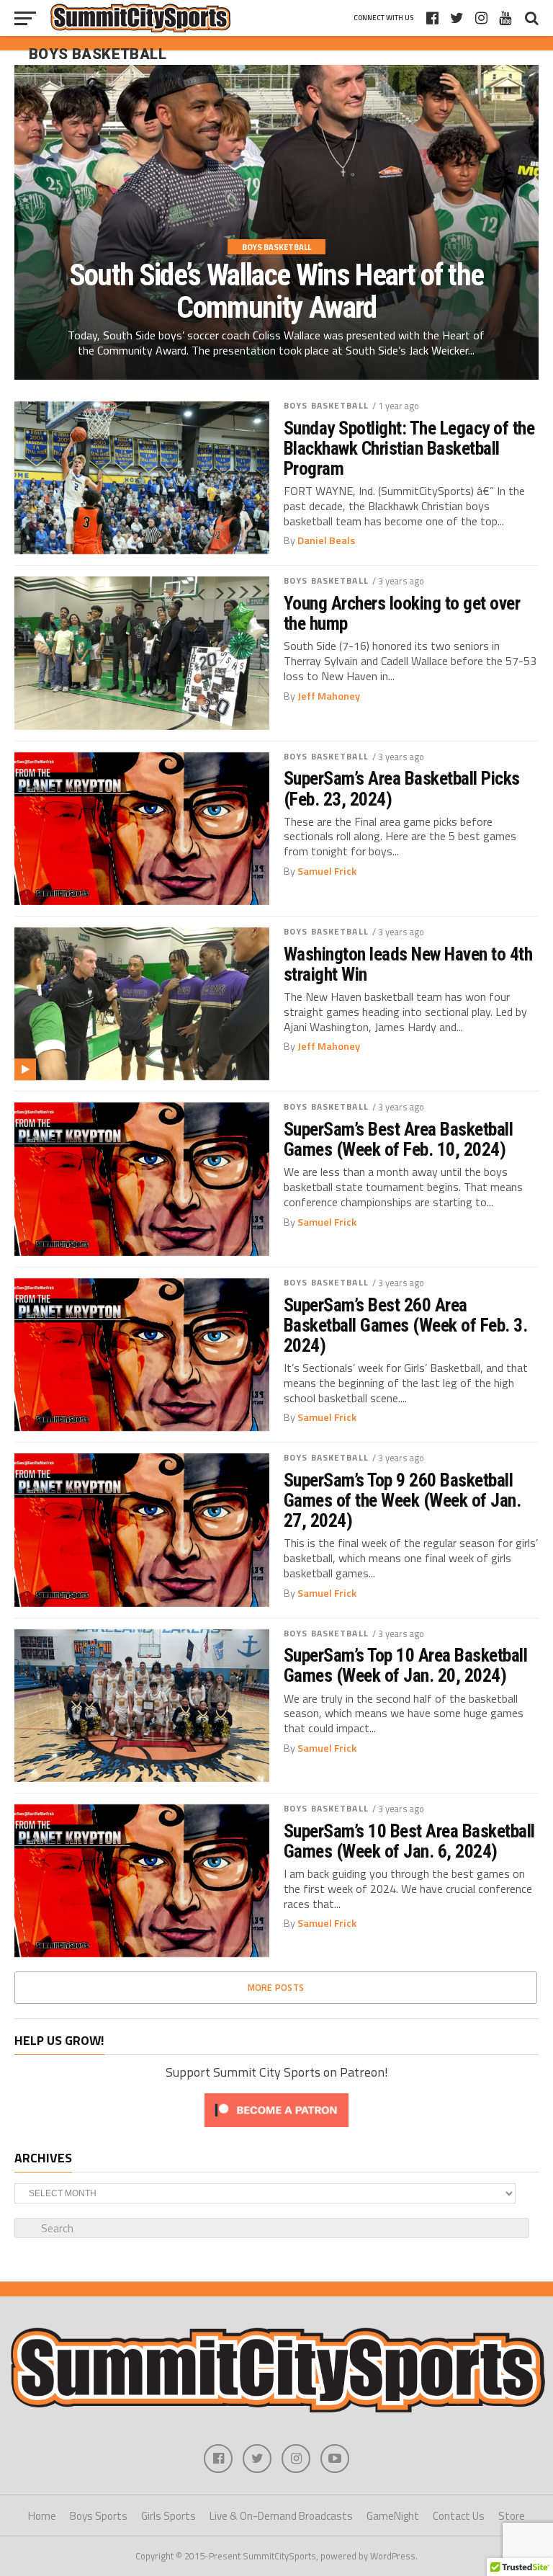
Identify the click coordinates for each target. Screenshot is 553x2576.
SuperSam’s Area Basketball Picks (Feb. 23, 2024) (402, 788)
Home (42, 2516)
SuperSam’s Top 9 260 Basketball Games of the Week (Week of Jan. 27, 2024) (402, 1500)
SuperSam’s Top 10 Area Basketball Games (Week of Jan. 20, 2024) (405, 1665)
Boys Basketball (326, 405)
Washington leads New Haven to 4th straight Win (408, 964)
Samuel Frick (327, 871)
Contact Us (459, 2516)
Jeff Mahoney (329, 696)
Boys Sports (99, 2516)
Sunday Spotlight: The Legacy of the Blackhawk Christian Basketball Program (409, 448)
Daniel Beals (326, 540)
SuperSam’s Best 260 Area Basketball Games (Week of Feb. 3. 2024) (405, 1325)
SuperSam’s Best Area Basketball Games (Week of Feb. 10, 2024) (398, 1139)
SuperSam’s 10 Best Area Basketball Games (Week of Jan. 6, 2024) (409, 1841)
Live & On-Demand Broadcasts (281, 2516)
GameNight (393, 2516)
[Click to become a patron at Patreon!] (276, 2130)
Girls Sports (168, 2516)
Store (512, 2516)
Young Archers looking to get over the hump (402, 613)
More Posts (276, 1987)
